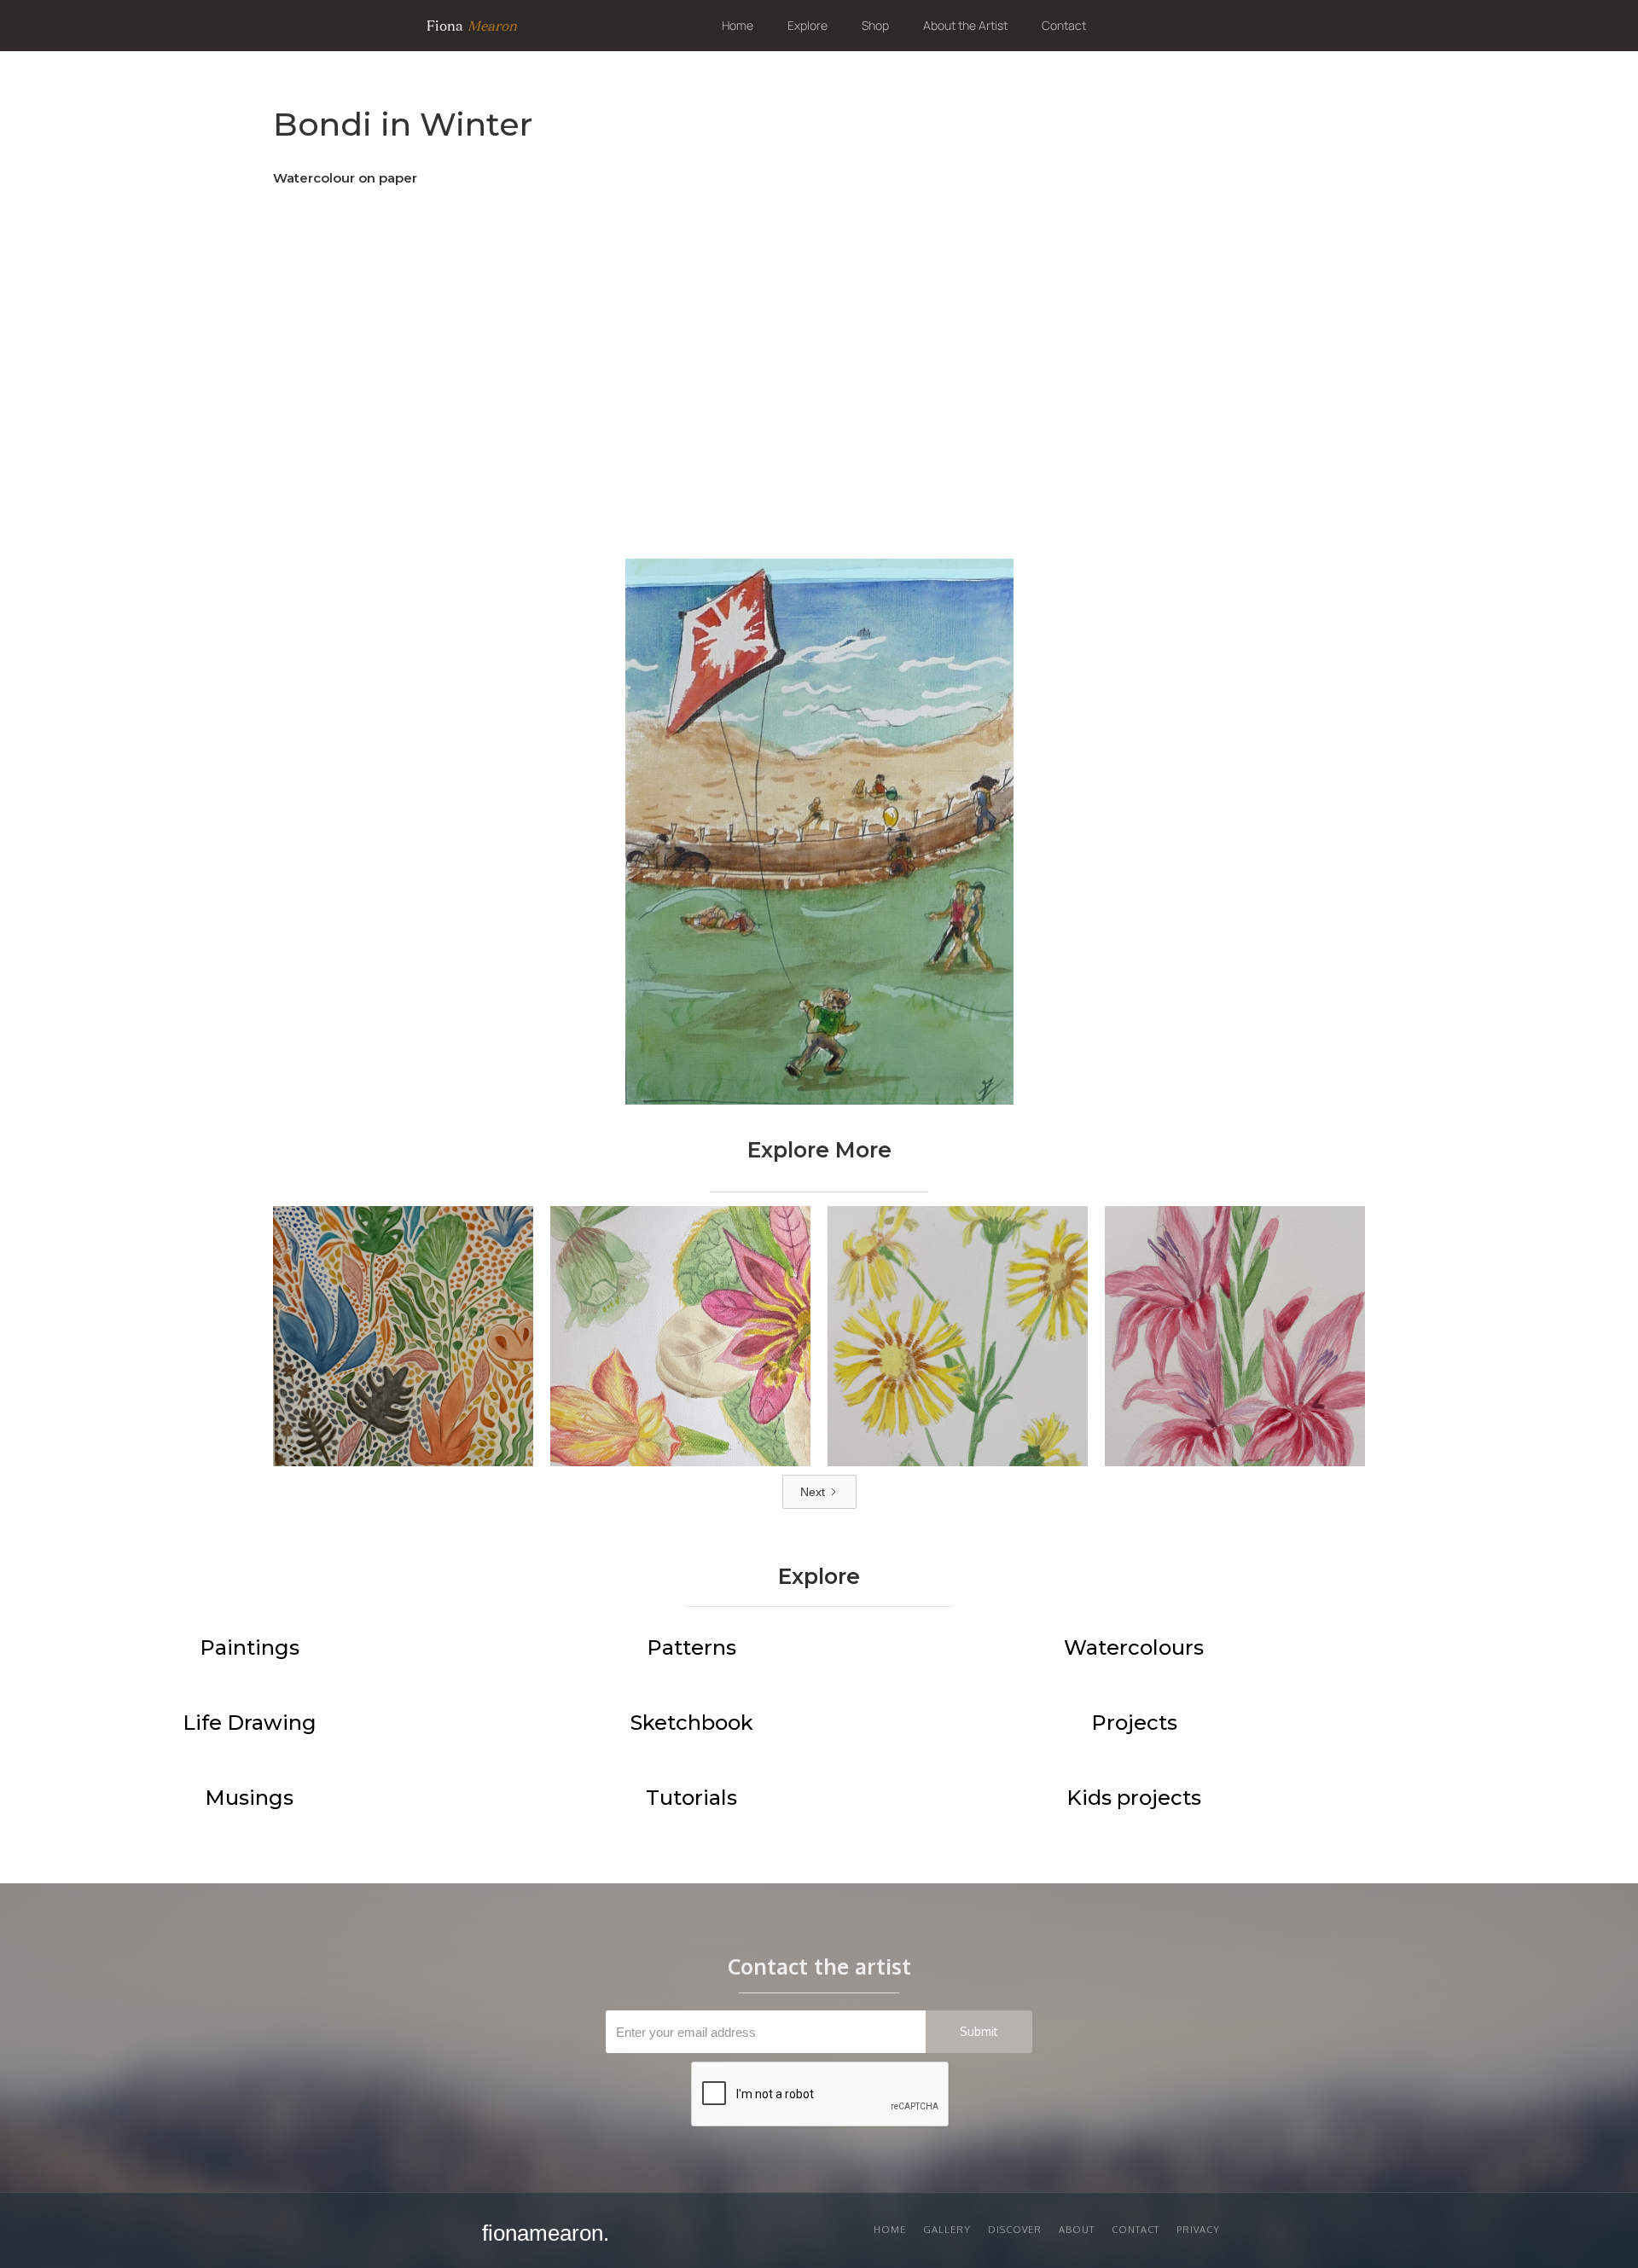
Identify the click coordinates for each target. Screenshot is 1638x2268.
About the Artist (965, 25)
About (1077, 2230)
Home (738, 25)
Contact (1064, 25)
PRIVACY (1198, 2230)
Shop (875, 25)
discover (1015, 2230)
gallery (947, 2230)
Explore (807, 25)
